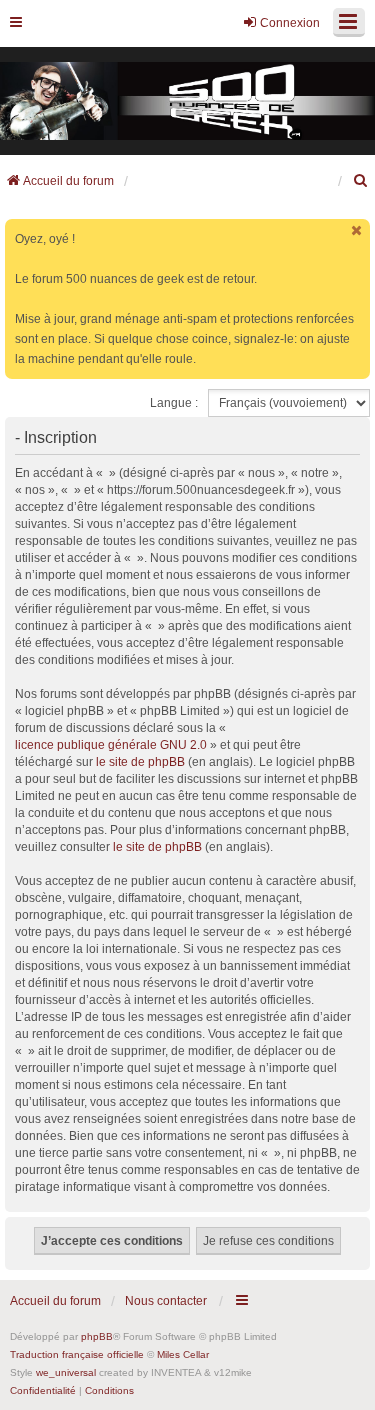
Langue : (174, 403)
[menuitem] (361, 181)
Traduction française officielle (77, 1354)
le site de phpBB (140, 762)
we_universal (66, 1372)
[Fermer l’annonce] (357, 230)
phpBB (97, 1336)
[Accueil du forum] (187, 101)
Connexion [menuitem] (290, 23)
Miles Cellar (183, 1354)
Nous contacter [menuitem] (166, 1301)
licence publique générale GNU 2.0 (111, 745)
